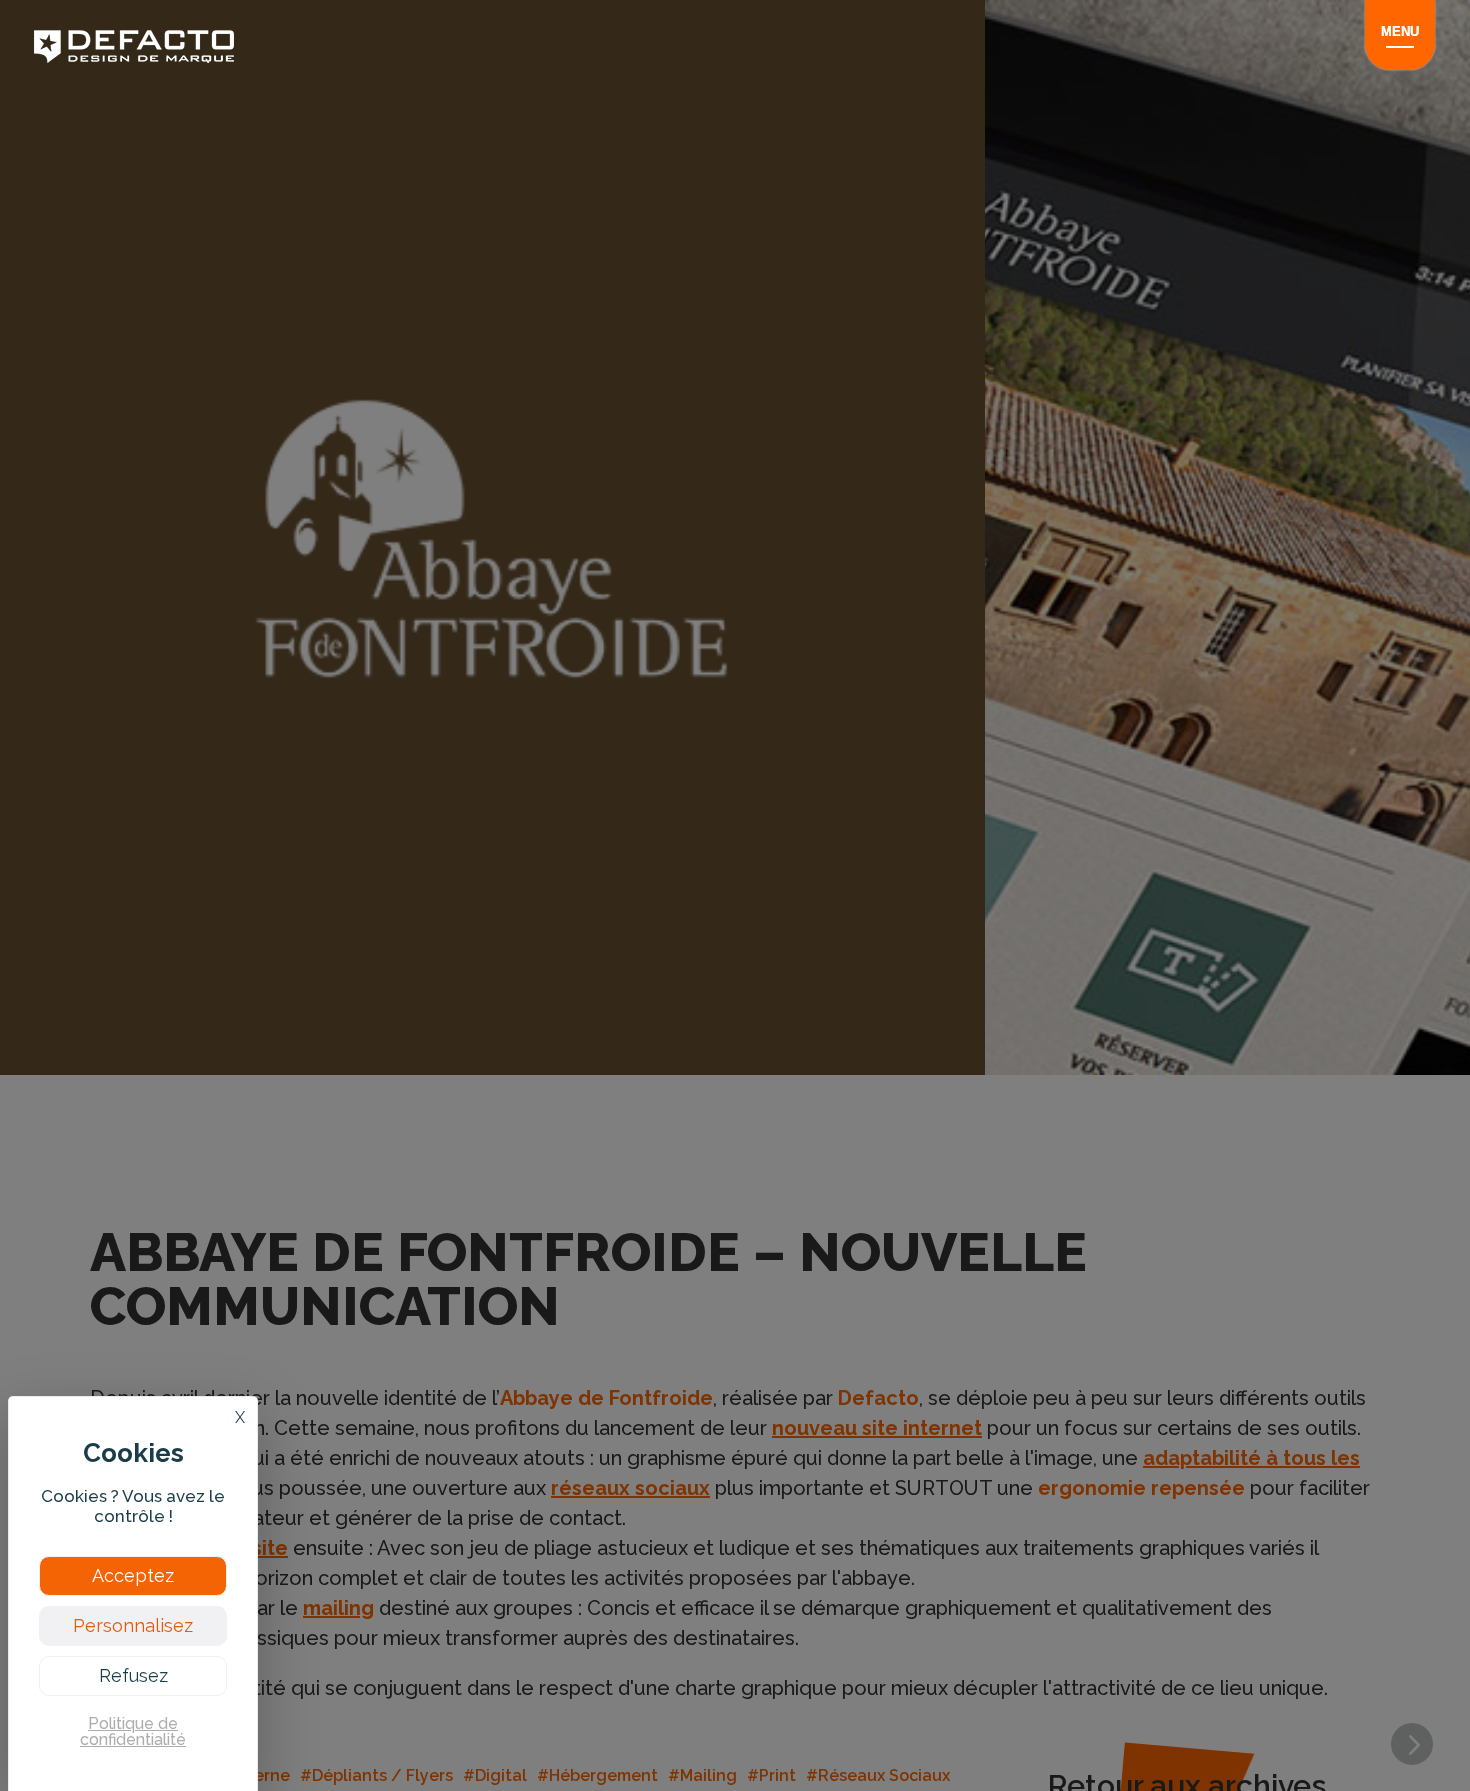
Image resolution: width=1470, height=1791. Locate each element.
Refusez (133, 1675)
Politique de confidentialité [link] (133, 1731)
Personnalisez (133, 1625)
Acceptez (133, 1575)
